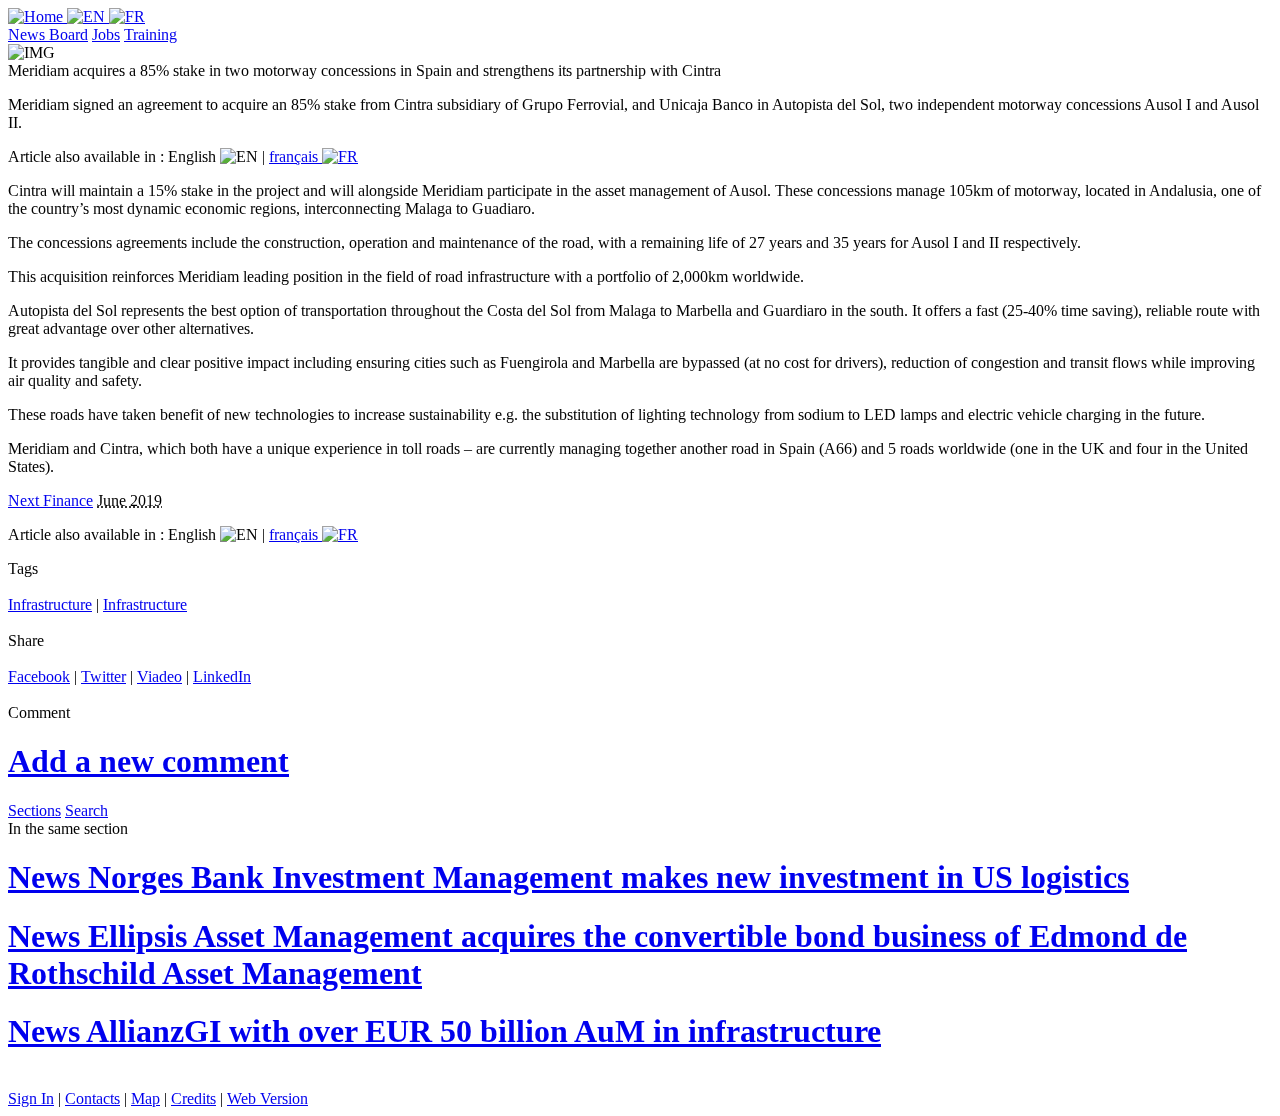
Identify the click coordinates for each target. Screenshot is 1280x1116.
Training (150, 34)
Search (86, 810)
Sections (34, 810)
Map (145, 1098)
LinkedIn (222, 676)
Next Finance (50, 500)
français (295, 156)
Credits (193, 1098)
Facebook (39, 676)
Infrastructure (50, 604)
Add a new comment (148, 761)
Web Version (267, 1098)
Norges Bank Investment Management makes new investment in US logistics (568, 877)
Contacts (92, 1098)
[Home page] (37, 16)
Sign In (31, 1098)
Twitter (103, 676)
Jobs (106, 34)
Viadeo (159, 676)
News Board (48, 34)
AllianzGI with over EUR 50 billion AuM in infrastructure (444, 1031)
